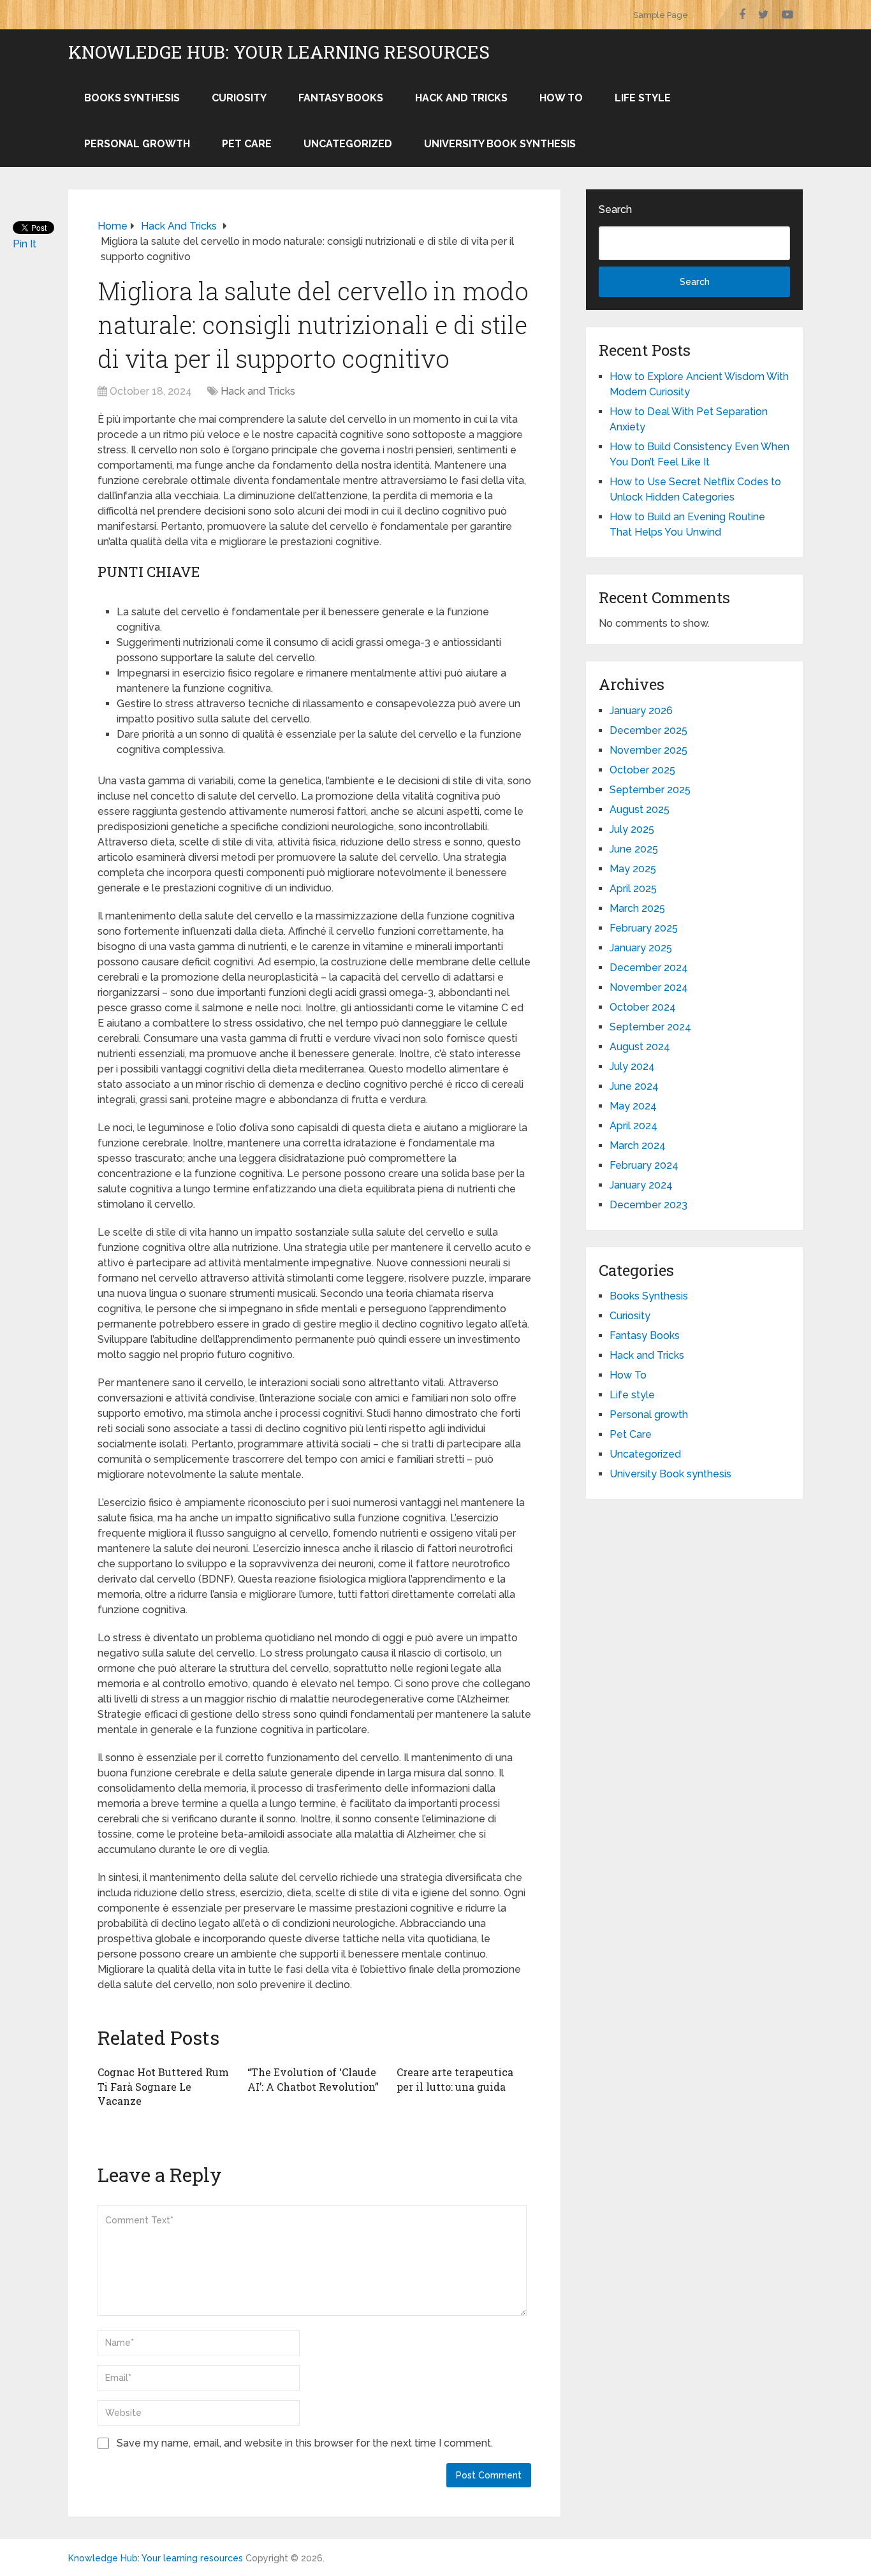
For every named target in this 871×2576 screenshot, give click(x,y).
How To (561, 98)
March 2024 (638, 1145)
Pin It (25, 244)
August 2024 (640, 1047)
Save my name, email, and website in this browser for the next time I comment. (305, 2443)
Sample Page (661, 15)
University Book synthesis (500, 144)
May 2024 (633, 1106)
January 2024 (641, 1185)
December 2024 (649, 968)
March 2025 (637, 908)
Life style (643, 98)
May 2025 (633, 869)
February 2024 (644, 1165)
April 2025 (633, 889)
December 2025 (648, 730)
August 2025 (640, 809)
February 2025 (644, 928)
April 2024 (633, 1126)
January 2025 (641, 948)
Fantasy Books (341, 98)
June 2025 (634, 849)
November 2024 (649, 987)
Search (615, 209)
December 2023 (648, 1205)
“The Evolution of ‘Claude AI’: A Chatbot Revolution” (313, 2079)
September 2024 (650, 1027)
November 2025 (648, 750)
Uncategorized (348, 144)
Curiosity (239, 98)
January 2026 (641, 711)
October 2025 (642, 770)
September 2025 (650, 790)
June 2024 (634, 1086)
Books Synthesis (132, 98)
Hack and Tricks (461, 98)
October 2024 (643, 1007)
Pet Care (247, 144)
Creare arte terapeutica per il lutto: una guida (455, 2079)
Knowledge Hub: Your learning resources (279, 52)
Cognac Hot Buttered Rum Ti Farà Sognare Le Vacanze (163, 2086)
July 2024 (632, 1066)
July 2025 (632, 829)
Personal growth (137, 144)
